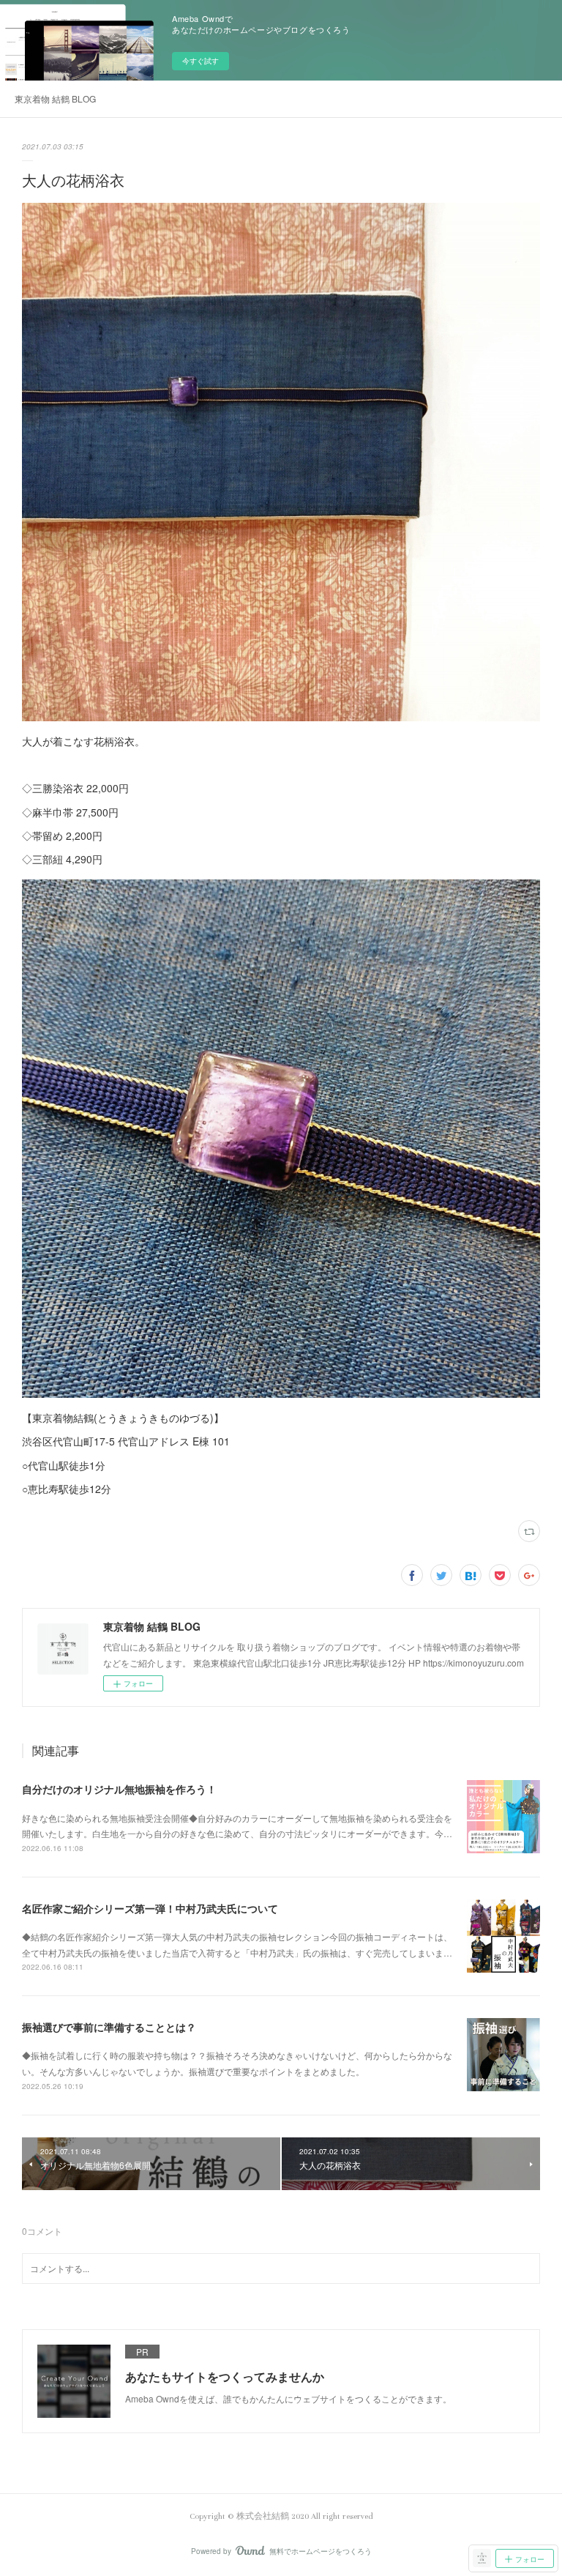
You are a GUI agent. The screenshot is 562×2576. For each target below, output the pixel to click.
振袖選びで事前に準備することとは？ (109, 2027)
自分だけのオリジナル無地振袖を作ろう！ (119, 1789)
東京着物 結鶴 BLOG (55, 98)
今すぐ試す (201, 61)
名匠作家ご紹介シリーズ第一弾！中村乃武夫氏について (150, 1908)
